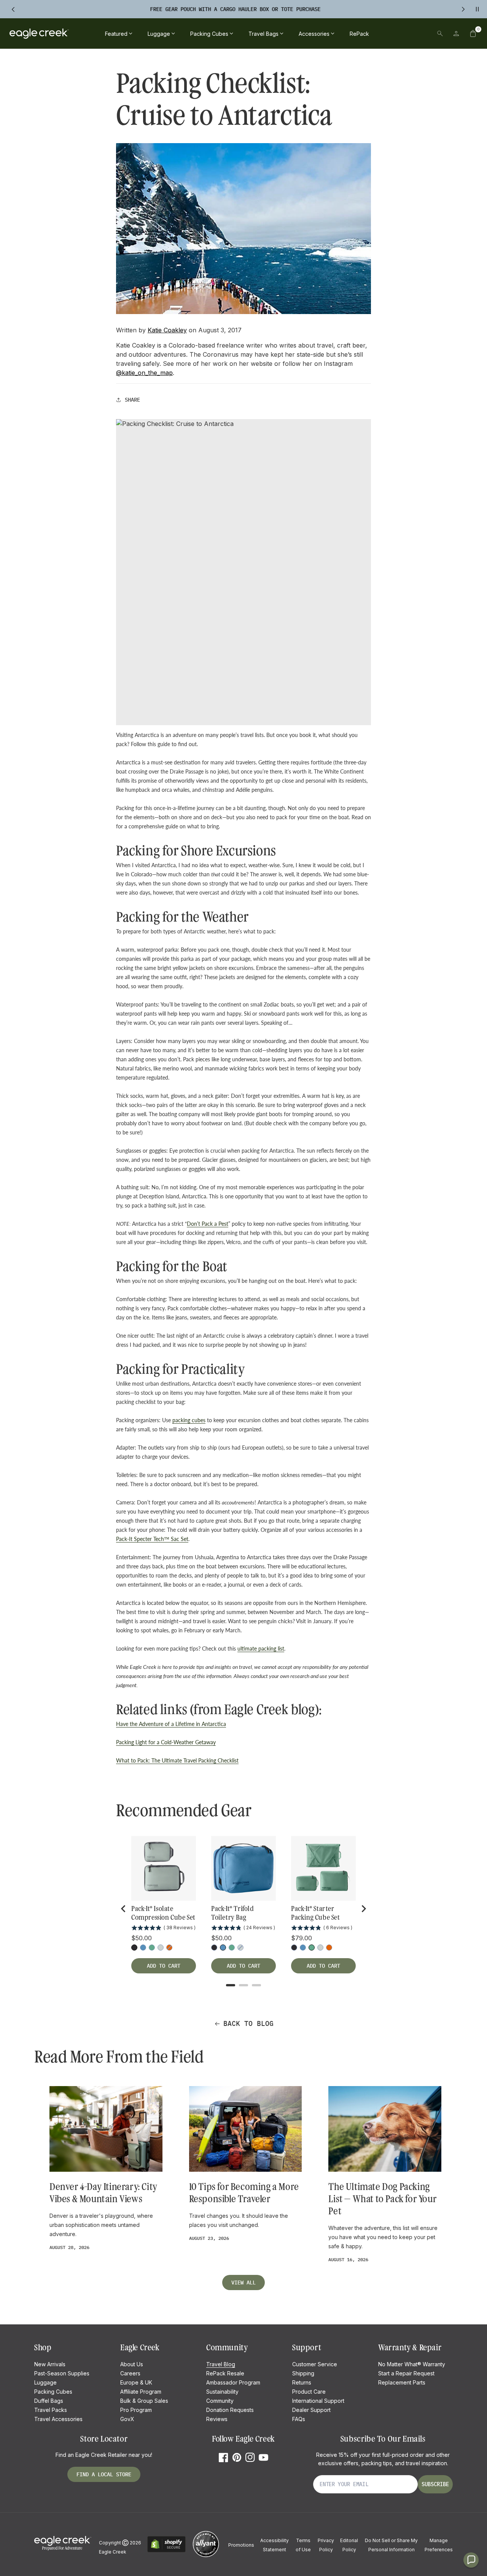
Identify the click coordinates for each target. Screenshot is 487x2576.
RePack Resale (225, 2373)
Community (220, 2401)
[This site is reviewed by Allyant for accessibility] (206, 2556)
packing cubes (189, 1420)
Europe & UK (136, 2382)
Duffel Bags (49, 2401)
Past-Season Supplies (62, 2373)
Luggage (45, 2382)
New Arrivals (50, 2364)
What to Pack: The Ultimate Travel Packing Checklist (177, 1760)
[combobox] (387, 33)
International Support (318, 2401)
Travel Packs (51, 2410)
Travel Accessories (58, 2419)
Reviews (217, 2419)
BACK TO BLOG (248, 2023)
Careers (130, 2373)
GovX (127, 2419)
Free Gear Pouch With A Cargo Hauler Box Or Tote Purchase (235, 9)
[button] (473, 33)
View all (243, 2283)
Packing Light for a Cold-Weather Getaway (166, 1742)
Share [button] (132, 400)
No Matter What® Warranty (412, 2364)
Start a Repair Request (406, 2373)
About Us (132, 2364)
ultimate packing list (261, 1648)
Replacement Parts (402, 2382)
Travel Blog (221, 2364)
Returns (302, 2382)
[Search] (440, 33)
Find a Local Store (104, 2474)
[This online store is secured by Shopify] (166, 2551)
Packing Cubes (53, 2392)
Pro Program (136, 2410)
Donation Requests (230, 2410)
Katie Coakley (167, 330)
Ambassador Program (233, 2382)
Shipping (303, 2373)
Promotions (241, 2545)
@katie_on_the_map (144, 373)
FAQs (299, 2419)
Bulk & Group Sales (144, 2401)
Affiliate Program (141, 2392)
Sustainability (222, 2392)
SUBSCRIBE (435, 2484)
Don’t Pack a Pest (208, 1224)
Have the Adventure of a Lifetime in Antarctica (171, 1724)
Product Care (309, 2392)
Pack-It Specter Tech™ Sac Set (152, 1539)
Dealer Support (311, 2410)
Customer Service (315, 2364)
